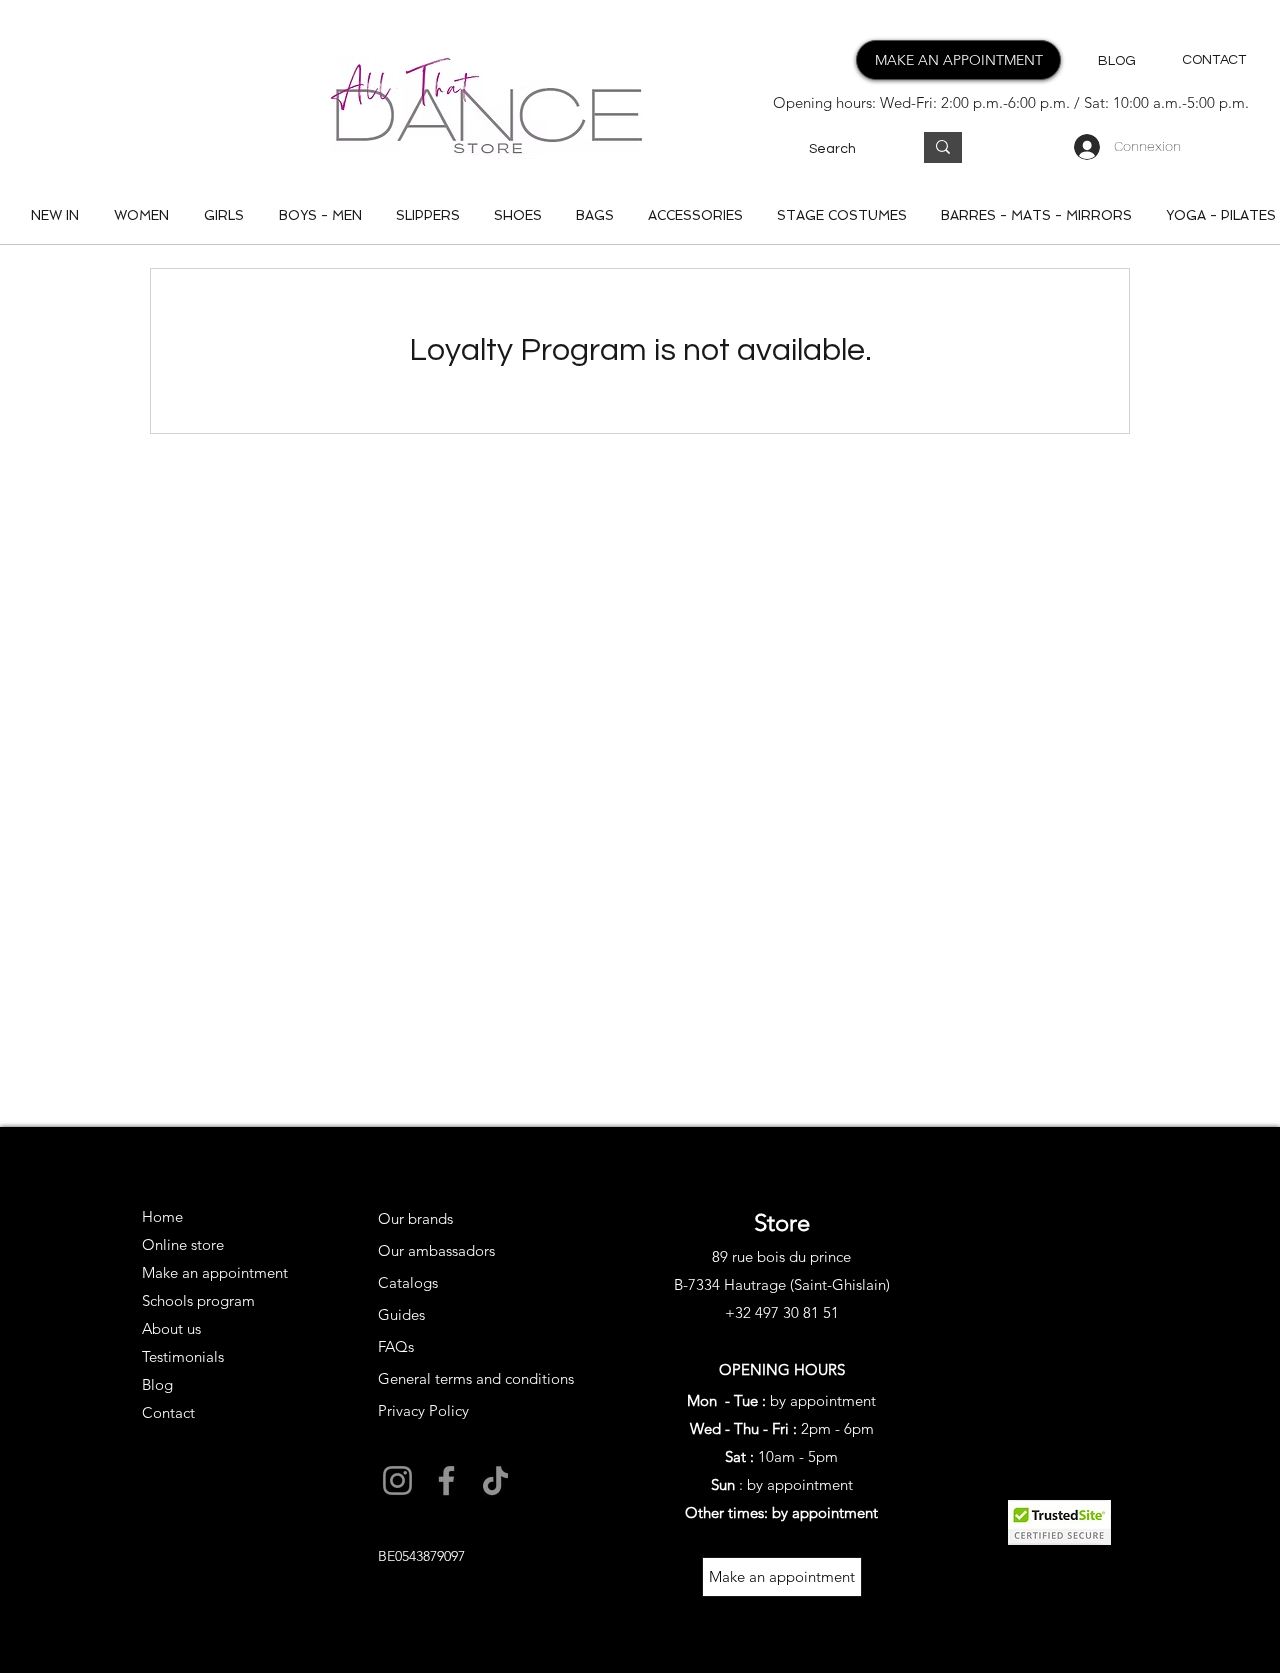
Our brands (415, 1218)
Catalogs (408, 1282)
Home (162, 1216)
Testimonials (183, 1356)
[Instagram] (397, 1480)
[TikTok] (495, 1480)
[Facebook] (446, 1480)
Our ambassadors (436, 1250)
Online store (183, 1244)
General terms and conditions (476, 1378)
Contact (168, 1412)
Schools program (198, 1300)
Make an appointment (212, 1272)
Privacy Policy (423, 1410)
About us (171, 1328)
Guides (401, 1314)
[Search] (943, 147)
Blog (157, 1384)
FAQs (396, 1346)
